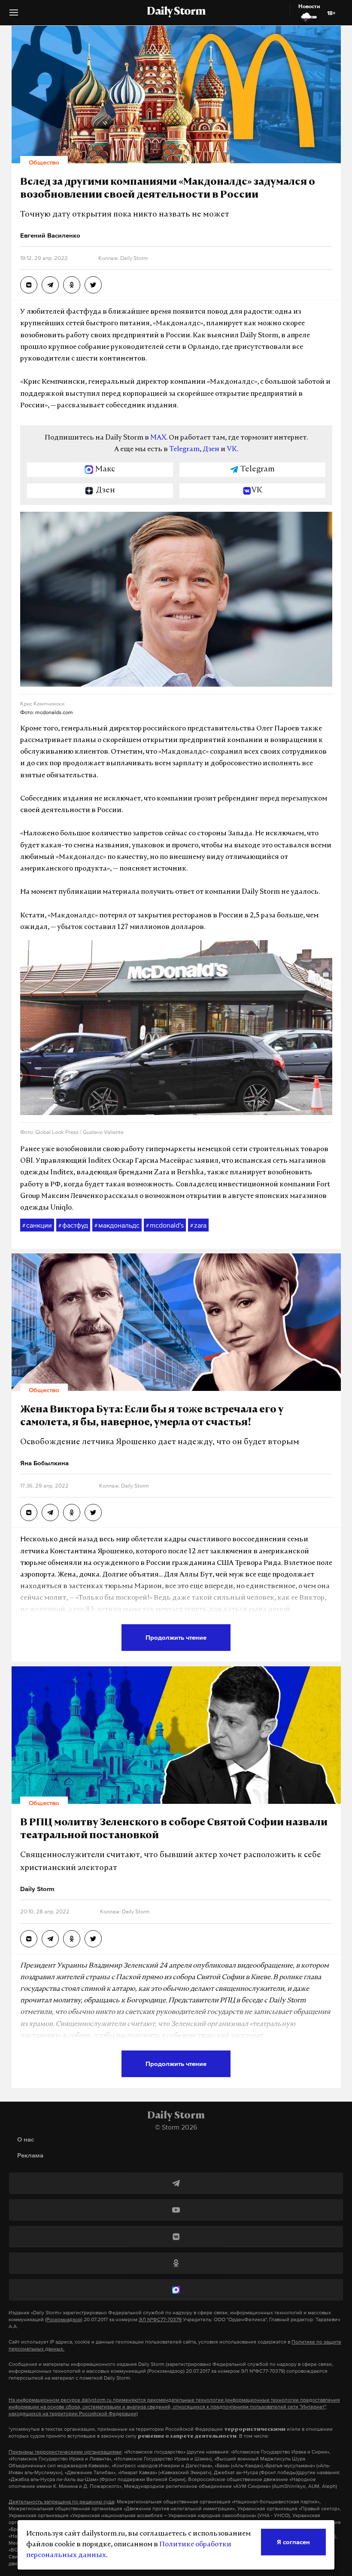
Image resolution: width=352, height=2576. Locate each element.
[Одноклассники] (176, 2263)
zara (198, 1225)
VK (232, 449)
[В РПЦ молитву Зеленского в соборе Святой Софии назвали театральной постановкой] (29, 1939)
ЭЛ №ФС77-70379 (160, 2319)
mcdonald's (165, 1225)
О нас (26, 2139)
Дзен (211, 449)
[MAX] (176, 2290)
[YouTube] (176, 2210)
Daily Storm (176, 12)
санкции (37, 1225)
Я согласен (293, 2542)
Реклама (30, 2155)
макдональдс (117, 1225)
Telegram (184, 449)
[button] (14, 16)
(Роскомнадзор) (64, 2319)
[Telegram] (176, 2183)
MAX (158, 438)
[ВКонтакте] (176, 2237)
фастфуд (73, 1225)
